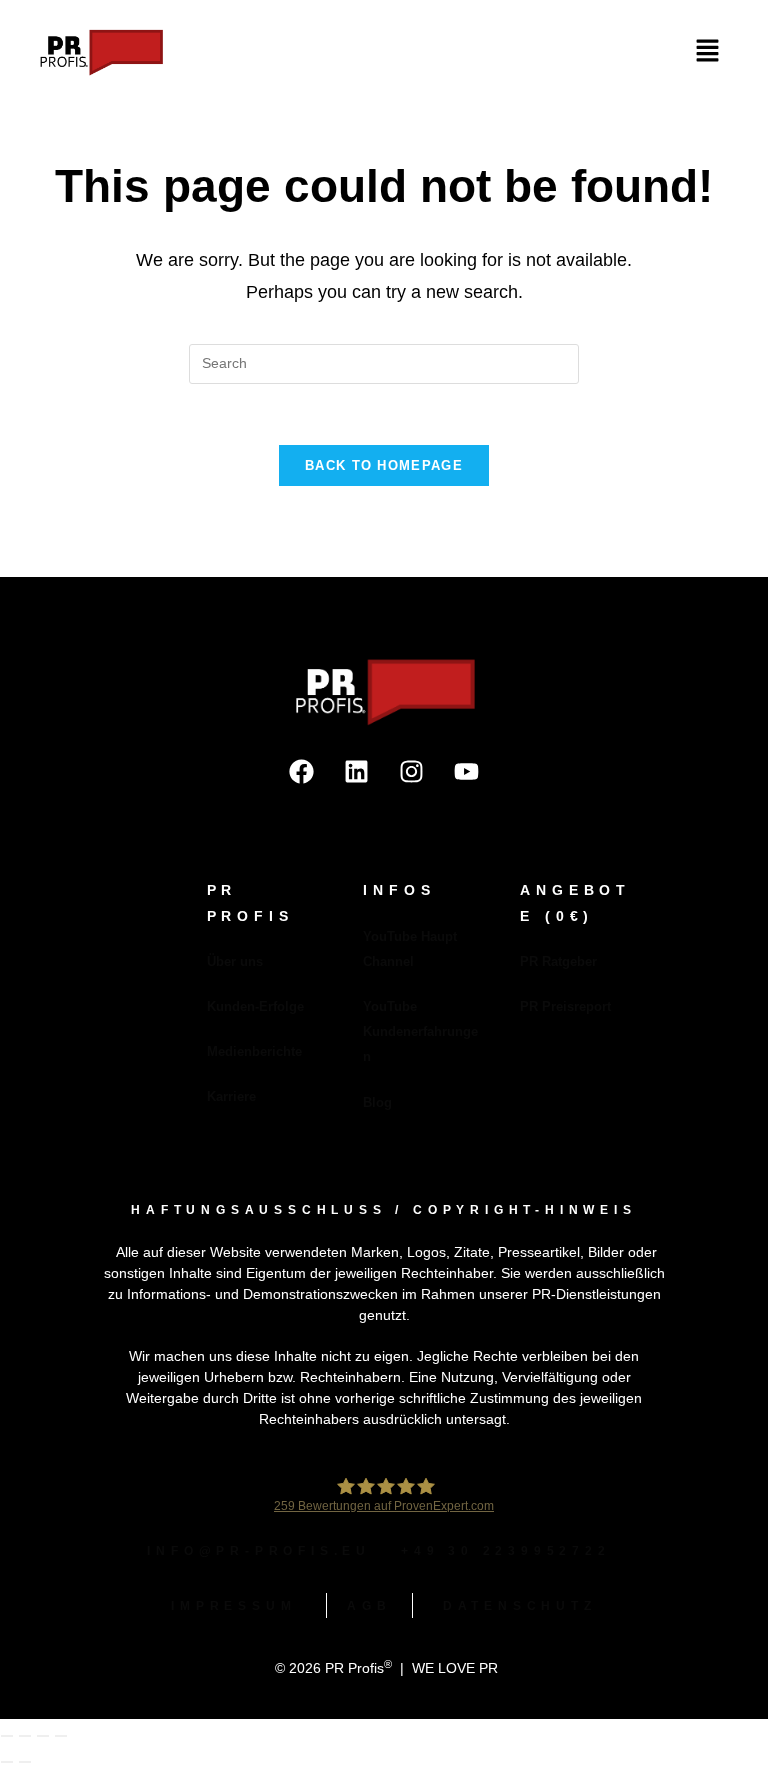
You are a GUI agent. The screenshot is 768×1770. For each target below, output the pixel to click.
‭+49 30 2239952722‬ (506, 1551)
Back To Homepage (384, 465)
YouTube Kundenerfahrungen (420, 1031)
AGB (369, 1606)
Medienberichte (254, 1051)
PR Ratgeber (558, 961)
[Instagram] (412, 771)
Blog (377, 1102)
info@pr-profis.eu (259, 1551)
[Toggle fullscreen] (25, 1736)
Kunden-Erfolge (255, 1006)
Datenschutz (520, 1606)
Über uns (235, 961)
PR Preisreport (565, 1006)
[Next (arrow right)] (25, 1762)
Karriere (231, 1096)
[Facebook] (302, 771)
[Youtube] (467, 771)
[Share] (43, 1736)
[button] (708, 52)
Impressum (233, 1606)
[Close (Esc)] (61, 1736)
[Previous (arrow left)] (7, 1762)
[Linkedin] (357, 771)
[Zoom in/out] (7, 1736)
